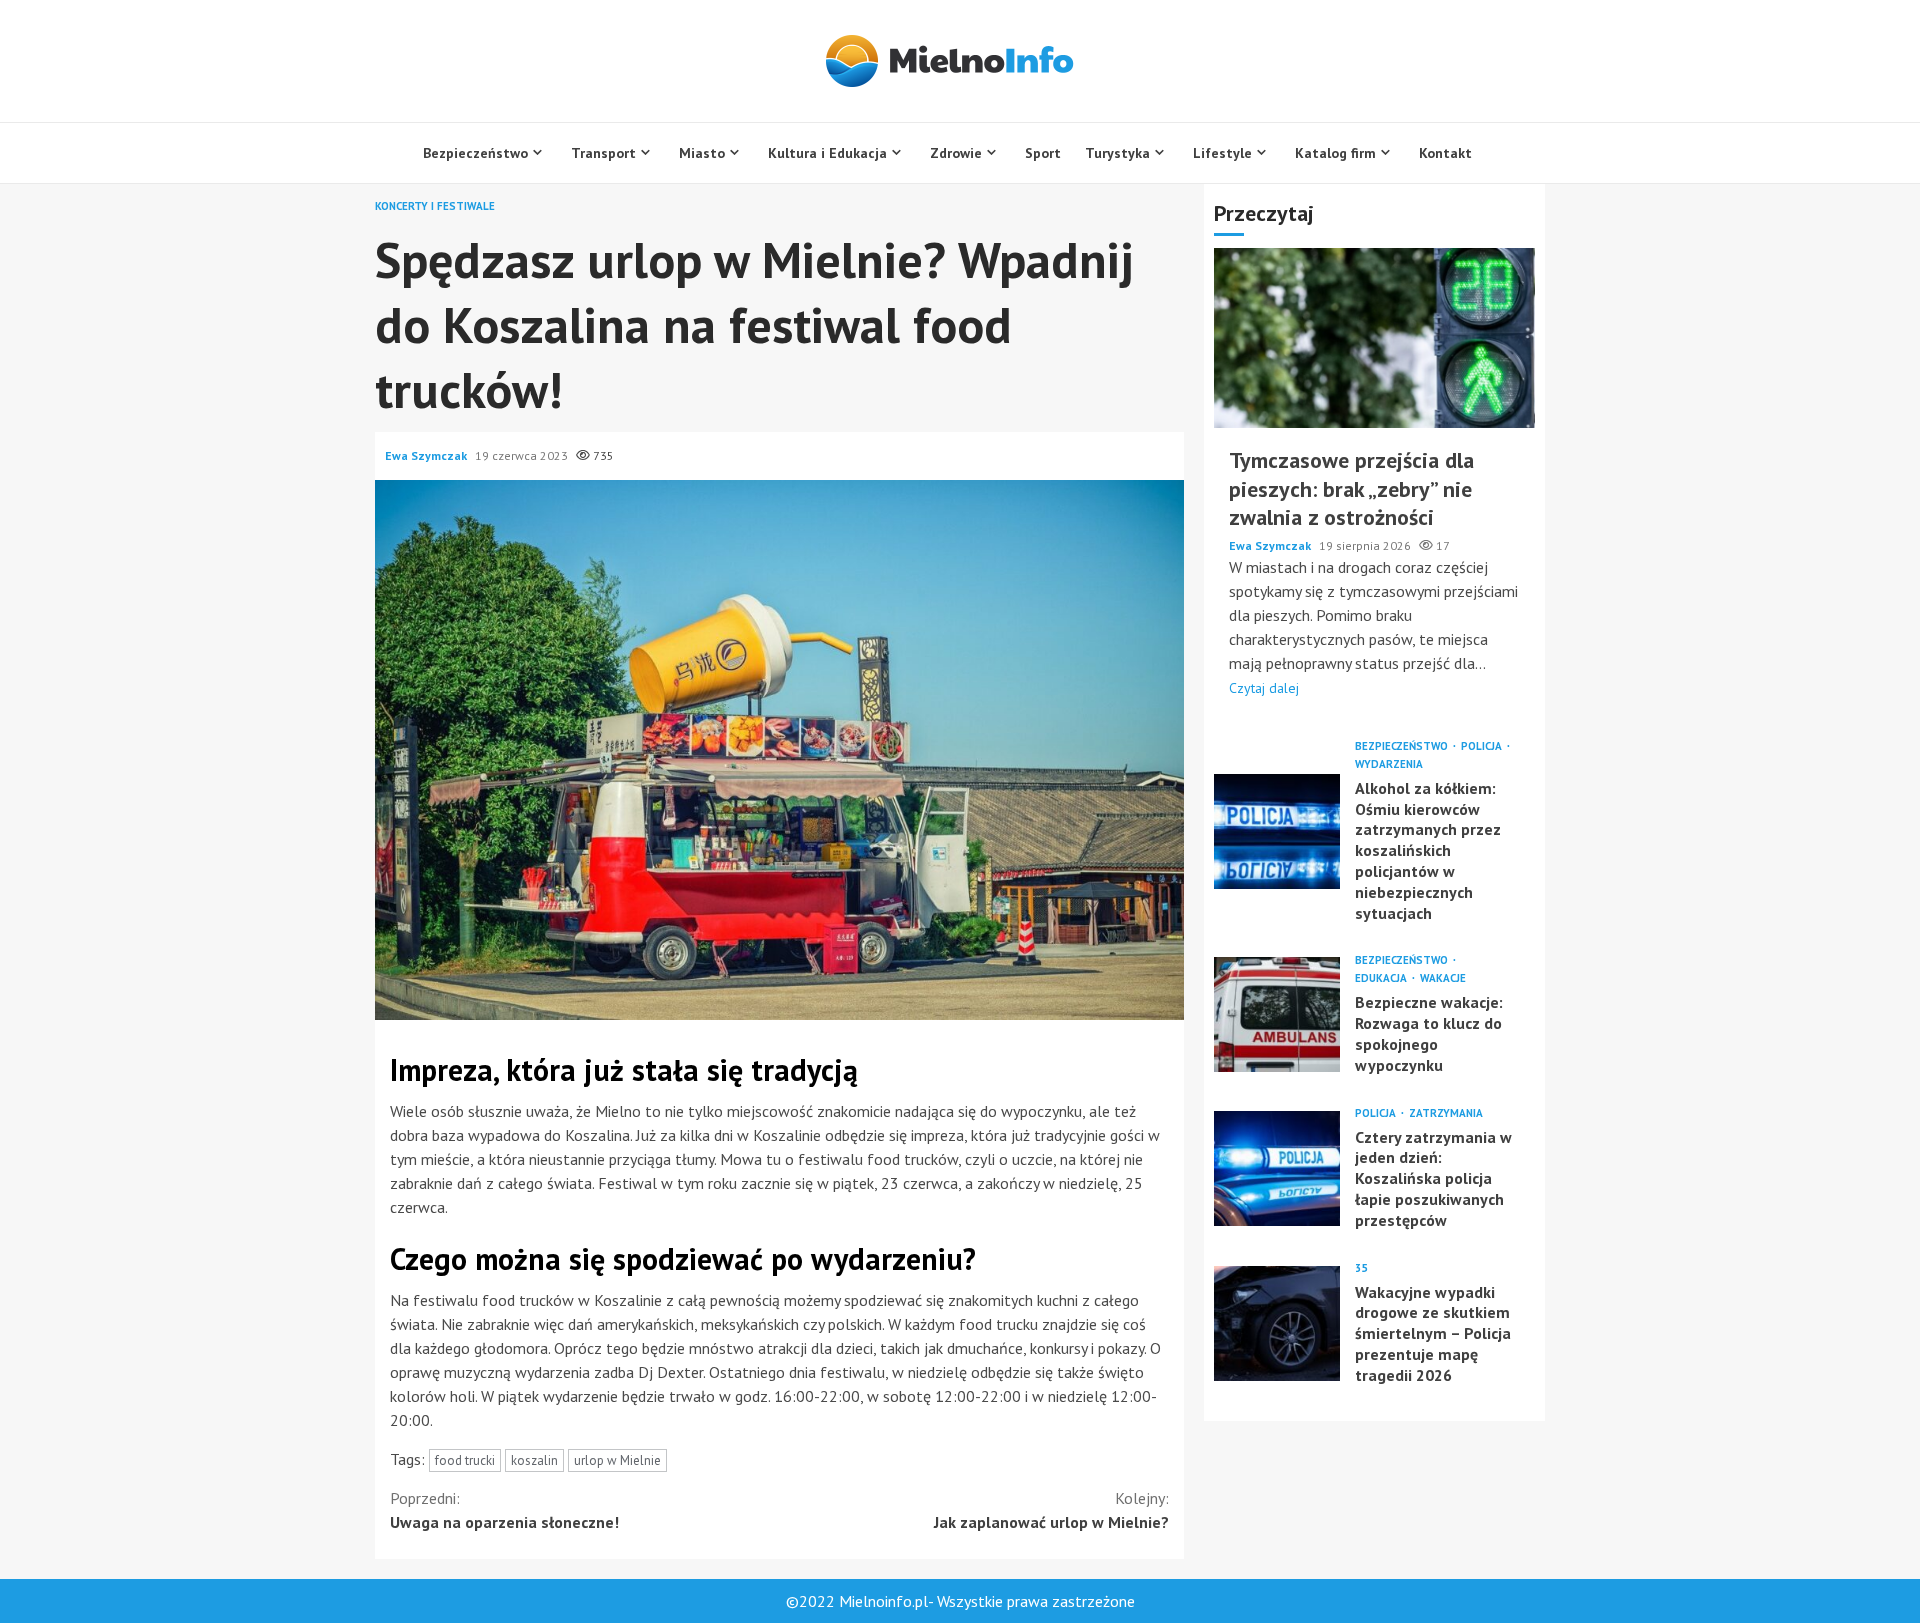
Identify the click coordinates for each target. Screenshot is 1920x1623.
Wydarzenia (1389, 763)
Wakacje (1443, 978)
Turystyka (1117, 153)
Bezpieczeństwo (475, 153)
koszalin (534, 1460)
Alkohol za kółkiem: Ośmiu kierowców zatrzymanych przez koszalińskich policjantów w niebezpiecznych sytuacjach (1277, 830)
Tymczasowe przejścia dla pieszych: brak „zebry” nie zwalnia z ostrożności (1374, 338)
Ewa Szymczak (427, 455)
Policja (1483, 745)
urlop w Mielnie (617, 1460)
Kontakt (1445, 153)
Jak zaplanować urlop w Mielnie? (1051, 1510)
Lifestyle (1222, 153)
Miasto (702, 153)
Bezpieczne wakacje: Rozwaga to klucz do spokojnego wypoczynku (1277, 1014)
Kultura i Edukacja (827, 153)
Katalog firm (1335, 153)
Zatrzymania (1446, 1112)
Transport (603, 153)
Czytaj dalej (1264, 687)
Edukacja (1382, 978)
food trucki (465, 1460)
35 (1361, 1267)
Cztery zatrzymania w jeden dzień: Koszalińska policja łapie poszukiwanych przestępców (1277, 1167)
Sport (1043, 153)
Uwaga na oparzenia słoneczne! (504, 1510)
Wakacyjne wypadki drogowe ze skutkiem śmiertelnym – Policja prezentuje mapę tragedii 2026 (1277, 1322)
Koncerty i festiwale (435, 206)
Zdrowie (956, 153)
